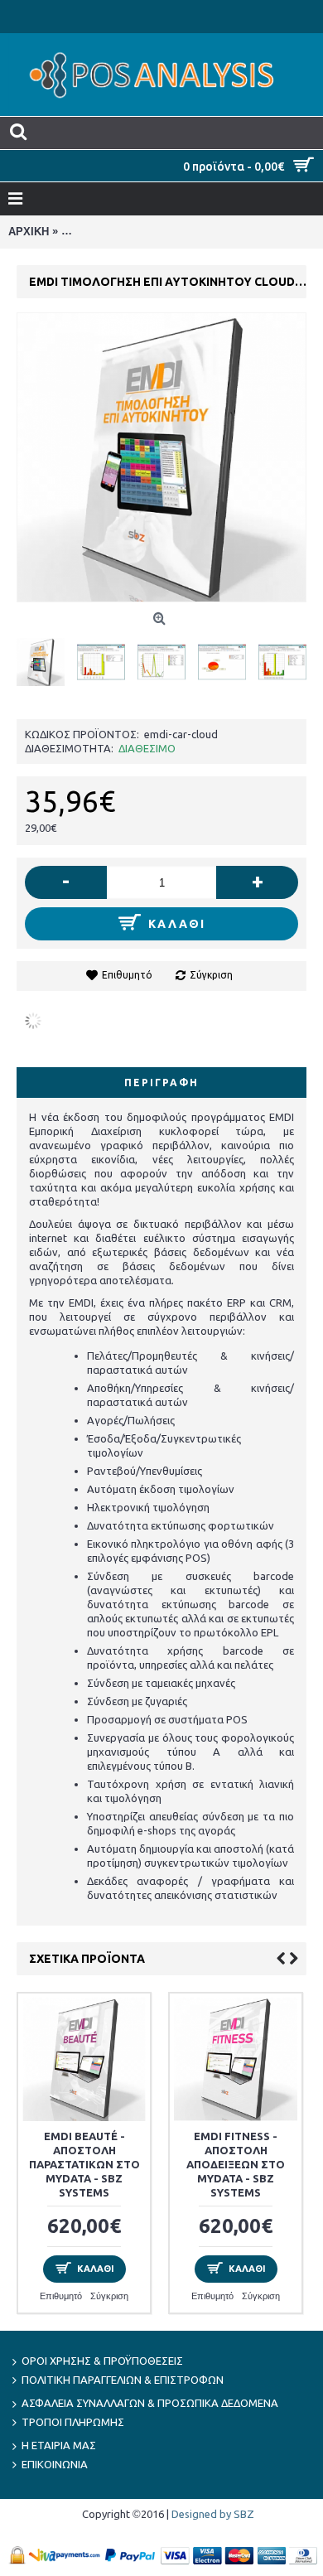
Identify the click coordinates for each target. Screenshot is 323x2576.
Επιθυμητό (127, 975)
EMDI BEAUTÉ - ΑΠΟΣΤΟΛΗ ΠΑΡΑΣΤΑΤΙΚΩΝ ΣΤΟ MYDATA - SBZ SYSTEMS (84, 2164)
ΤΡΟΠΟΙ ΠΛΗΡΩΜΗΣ (73, 2422)
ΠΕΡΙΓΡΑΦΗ (161, 1083)
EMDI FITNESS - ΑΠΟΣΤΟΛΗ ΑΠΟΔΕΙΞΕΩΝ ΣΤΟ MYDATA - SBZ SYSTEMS (236, 2164)
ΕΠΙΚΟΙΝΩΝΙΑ (55, 2464)
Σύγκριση (211, 975)
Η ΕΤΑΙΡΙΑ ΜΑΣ (59, 2445)
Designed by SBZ (213, 2514)
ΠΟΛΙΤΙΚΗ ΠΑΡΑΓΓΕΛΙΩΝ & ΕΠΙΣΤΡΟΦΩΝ (123, 2380)
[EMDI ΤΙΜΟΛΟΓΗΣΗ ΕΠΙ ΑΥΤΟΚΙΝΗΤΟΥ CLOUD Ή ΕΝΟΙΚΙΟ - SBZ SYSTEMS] (47, 656)
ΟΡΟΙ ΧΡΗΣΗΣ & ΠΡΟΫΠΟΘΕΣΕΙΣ (102, 2361)
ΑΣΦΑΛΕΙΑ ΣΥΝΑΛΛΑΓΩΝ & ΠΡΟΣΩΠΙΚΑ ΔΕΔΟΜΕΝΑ (150, 2403)
